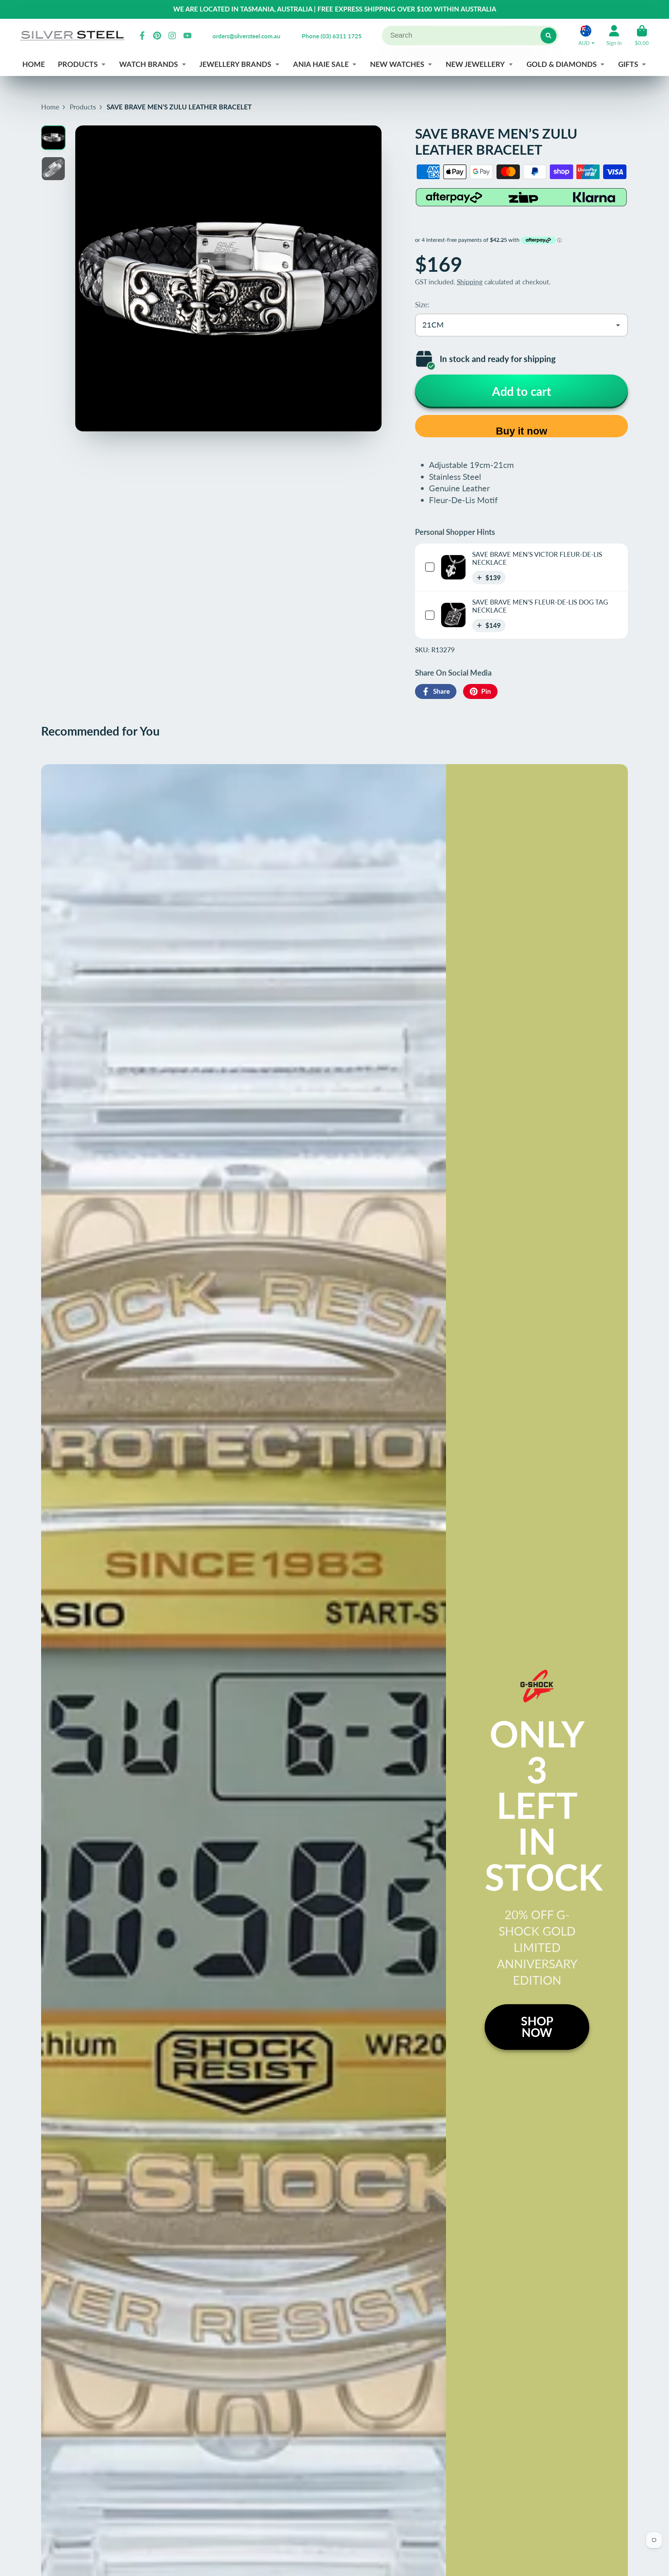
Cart (642, 36)
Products (83, 107)
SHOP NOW (537, 2027)
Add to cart (522, 391)
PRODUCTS (78, 64)
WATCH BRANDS (149, 64)
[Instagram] (172, 36)
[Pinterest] (157, 36)
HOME (34, 64)
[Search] (548, 36)
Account (614, 36)
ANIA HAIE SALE (321, 64)
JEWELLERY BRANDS (235, 64)
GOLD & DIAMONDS (562, 64)
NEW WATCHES (397, 64)
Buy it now (522, 431)
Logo (72, 35)
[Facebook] (142, 36)
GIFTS (628, 64)
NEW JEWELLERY (475, 64)
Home (50, 107)
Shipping (470, 282)
